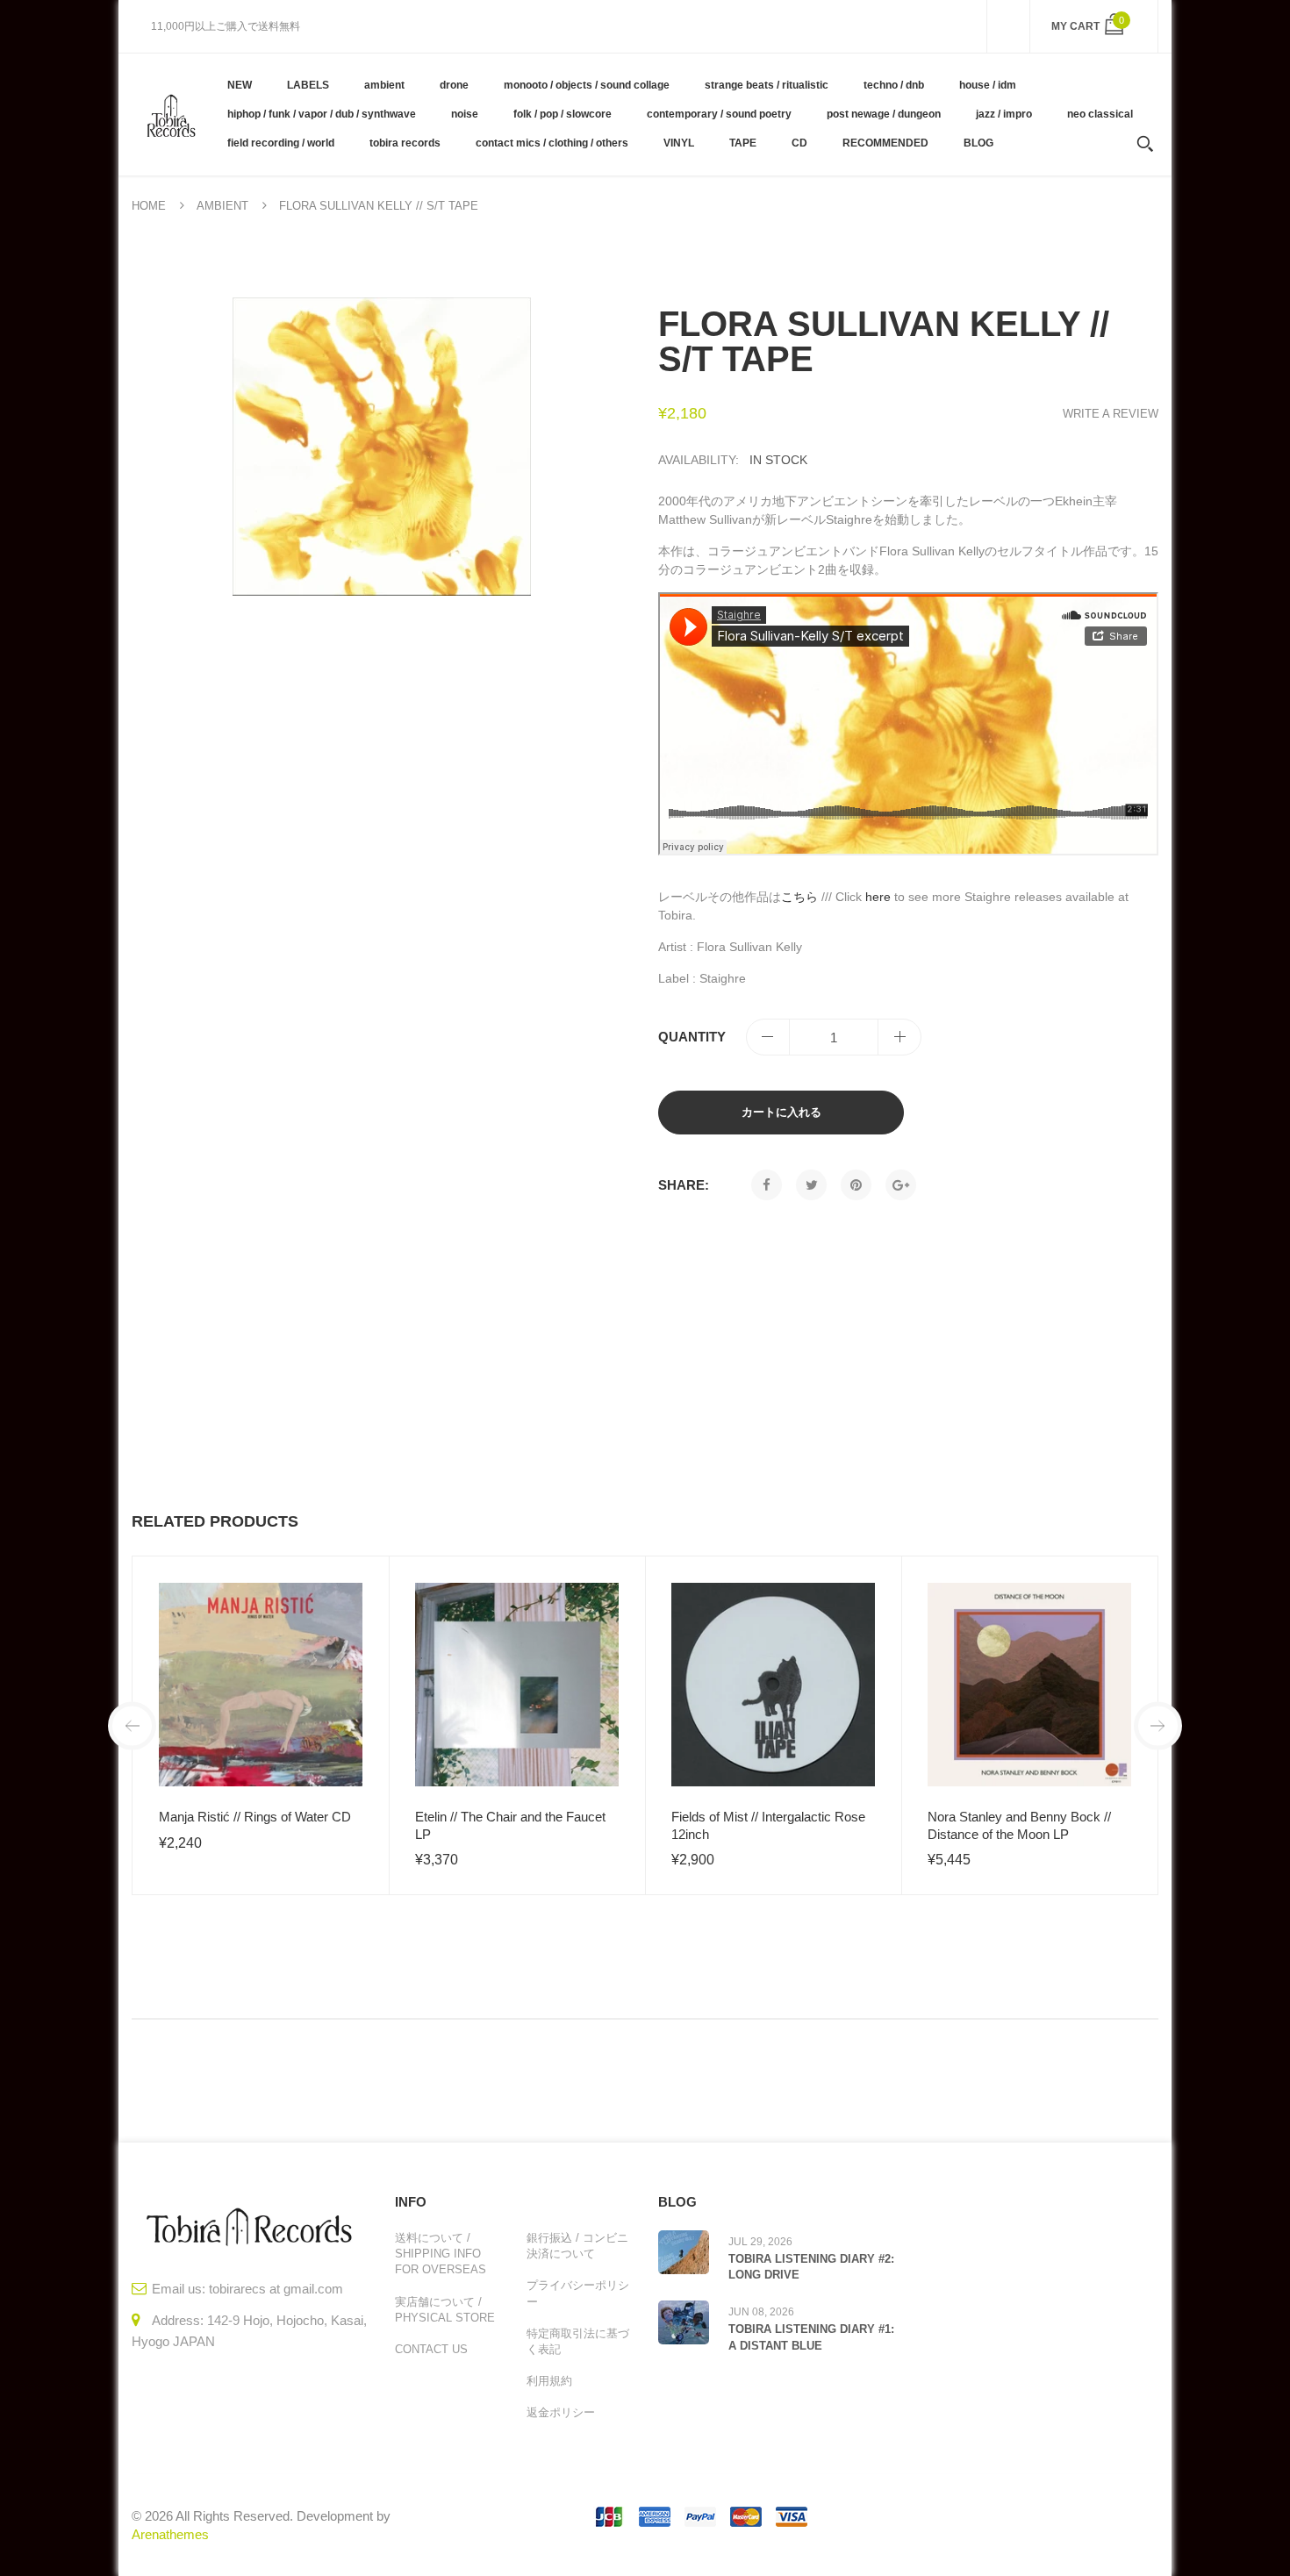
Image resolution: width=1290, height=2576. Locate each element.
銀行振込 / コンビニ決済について (577, 2246)
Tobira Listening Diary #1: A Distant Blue (811, 2337)
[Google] (901, 1185)
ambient (222, 206)
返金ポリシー (561, 2412)
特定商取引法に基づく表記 (578, 2341)
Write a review (1111, 414)
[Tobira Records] (171, 114)
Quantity (692, 1037)
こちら (799, 897)
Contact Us (431, 2349)
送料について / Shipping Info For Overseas (441, 2254)
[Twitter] (811, 1185)
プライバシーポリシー (578, 2293)
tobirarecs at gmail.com (276, 2289)
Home (149, 206)
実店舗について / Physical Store (445, 2310)
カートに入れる (781, 1112)
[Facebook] (767, 1185)
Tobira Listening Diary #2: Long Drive (811, 2267)
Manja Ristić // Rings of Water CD (255, 1817)
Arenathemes (170, 2534)
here (878, 897)
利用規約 (549, 2381)
